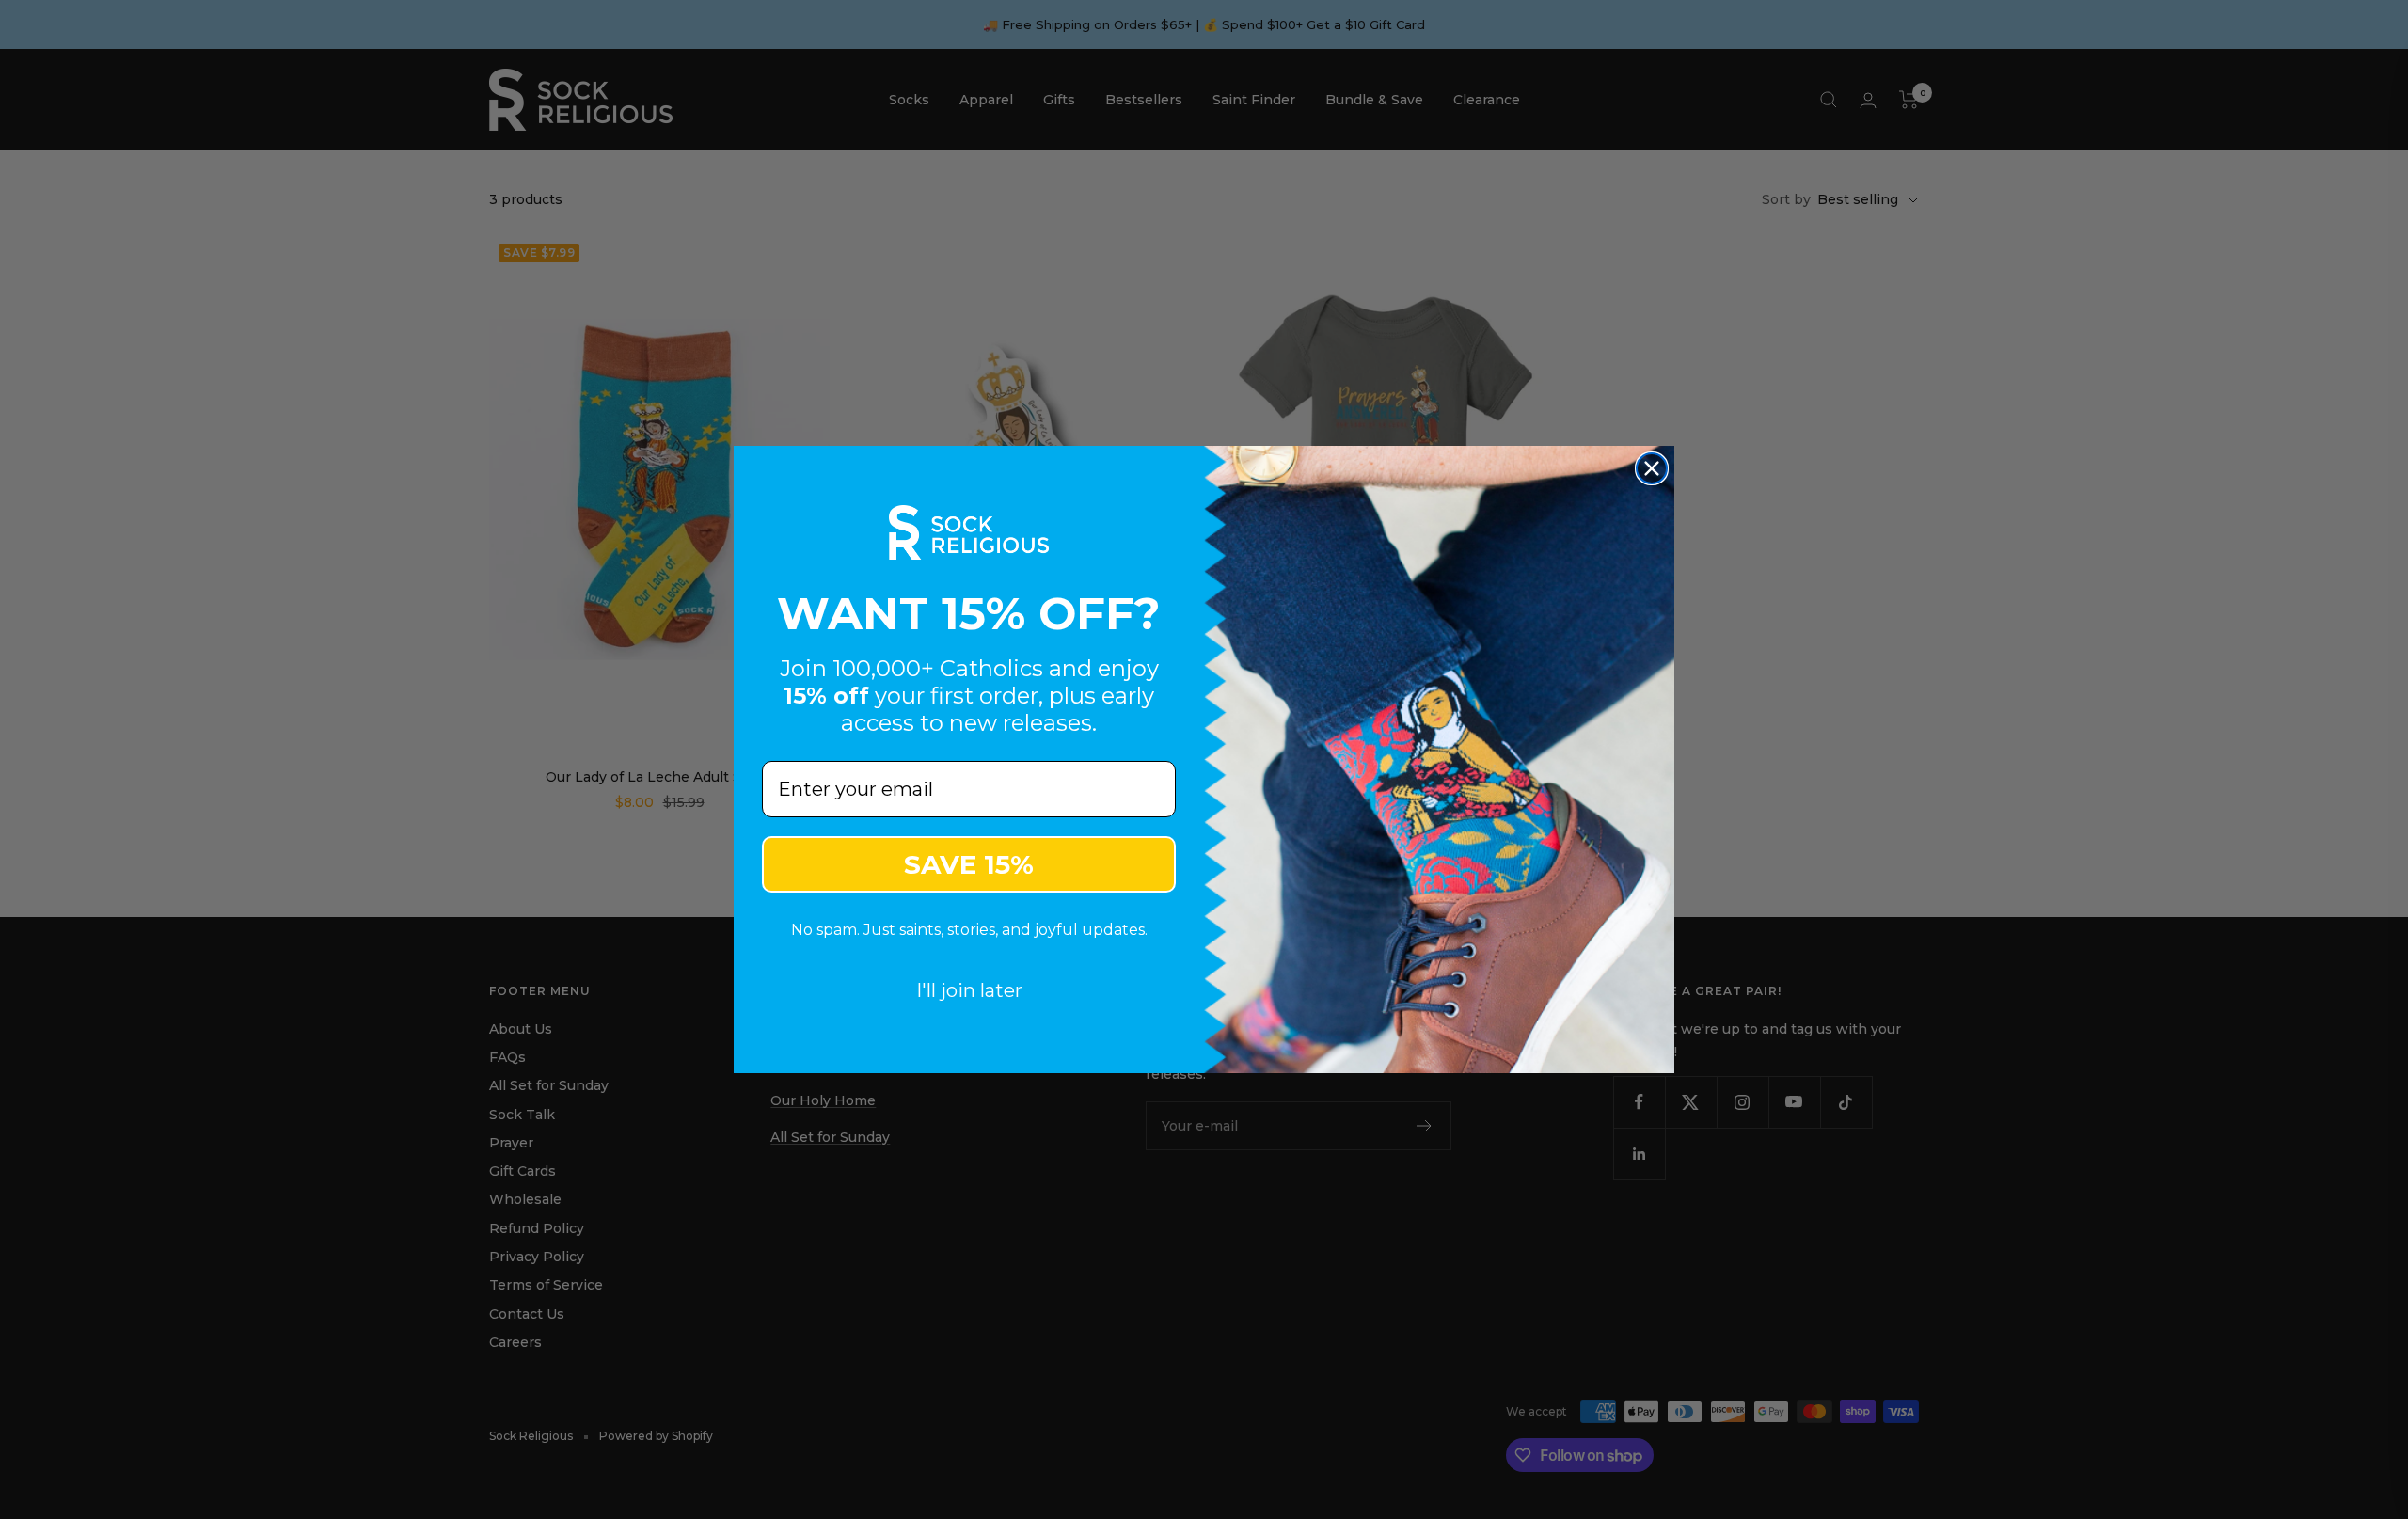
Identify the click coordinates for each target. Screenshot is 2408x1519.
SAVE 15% (969, 864)
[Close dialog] (1652, 468)
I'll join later (969, 990)
